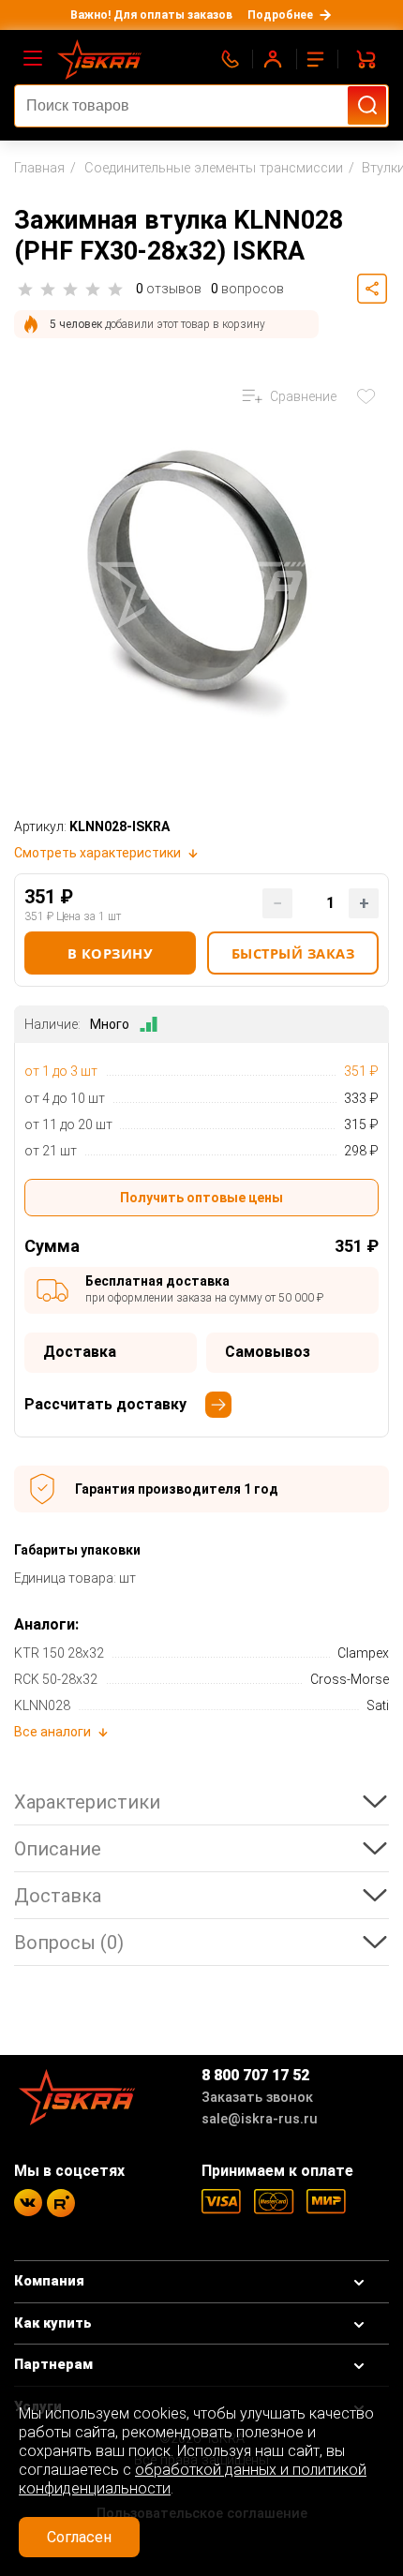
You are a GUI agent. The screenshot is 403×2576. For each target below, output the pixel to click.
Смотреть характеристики (97, 853)
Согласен (79, 2537)
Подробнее (280, 15)
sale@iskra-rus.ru (260, 2119)
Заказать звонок (257, 2098)
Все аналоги (52, 1732)
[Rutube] (61, 2203)
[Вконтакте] (28, 2203)
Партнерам (53, 2365)
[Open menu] (33, 59)
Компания (49, 2281)
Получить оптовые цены (201, 1198)
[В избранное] (370, 396)
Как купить (53, 2323)
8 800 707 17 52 (255, 2075)
